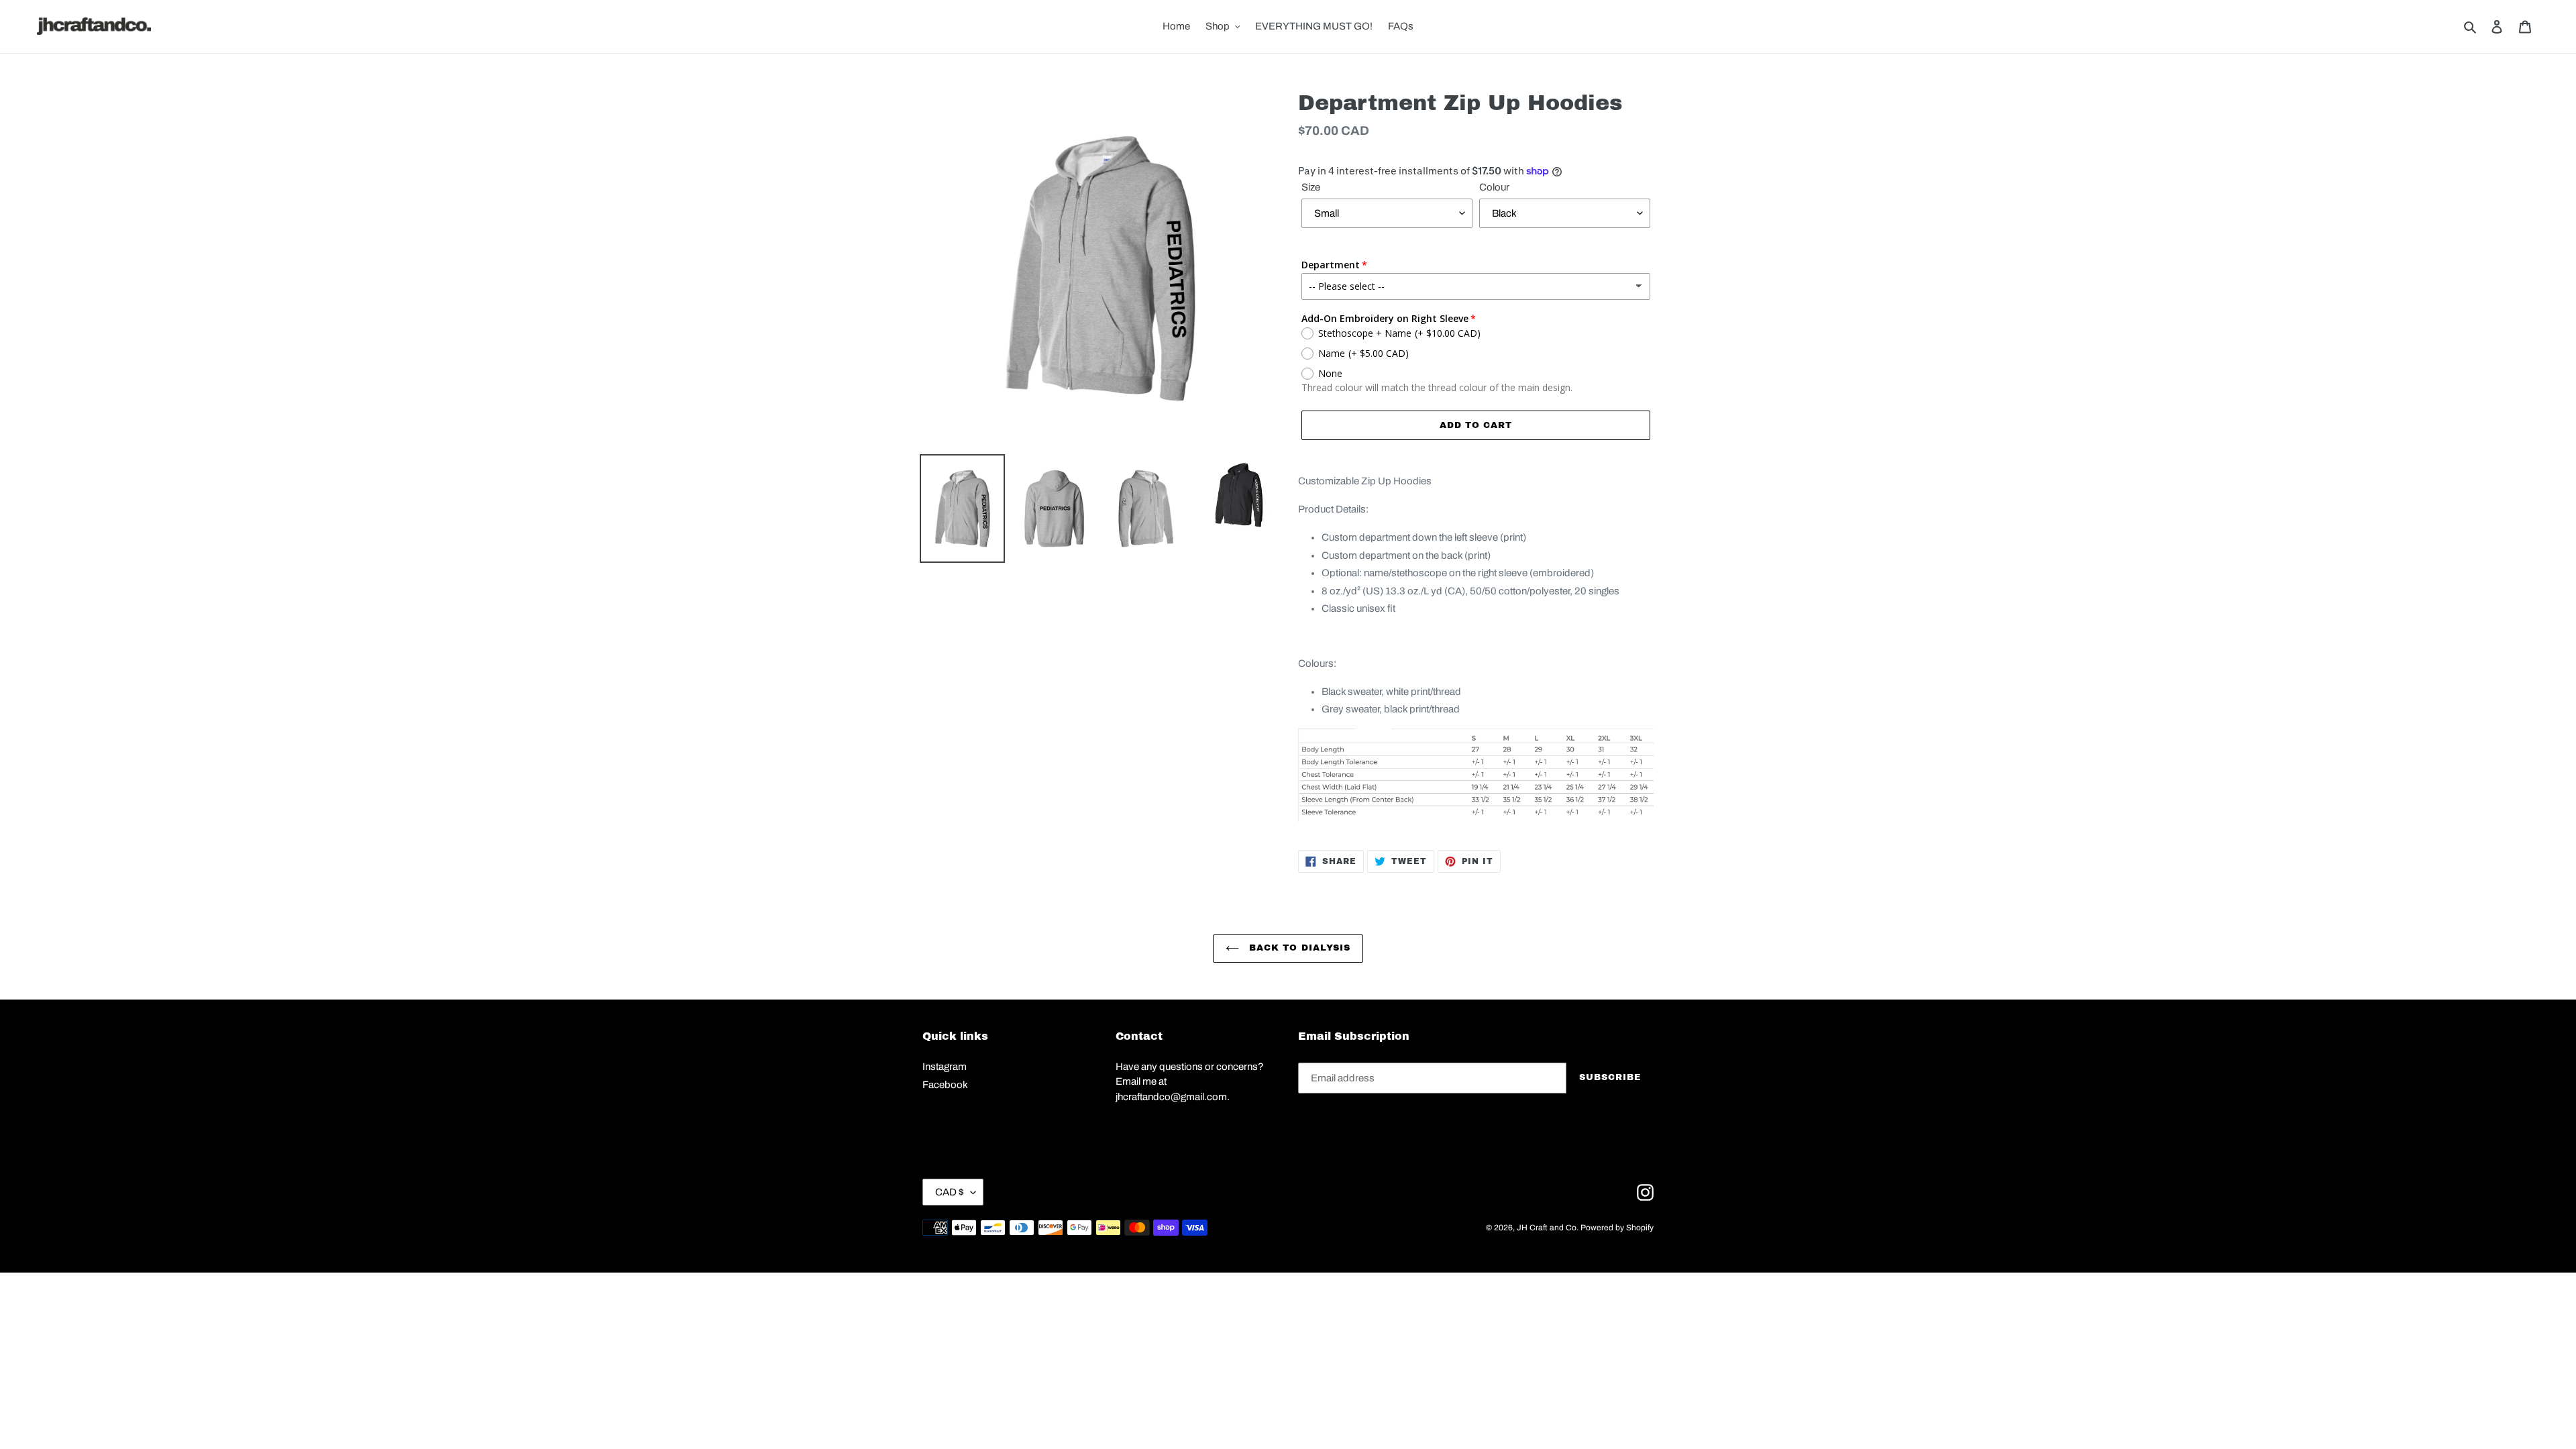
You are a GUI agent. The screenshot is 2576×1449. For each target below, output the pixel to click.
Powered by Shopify (1617, 1228)
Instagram (945, 1067)
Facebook (945, 1085)
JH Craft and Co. (1548, 1228)
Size (1311, 187)
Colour (1494, 187)
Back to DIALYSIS (1298, 948)
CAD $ (950, 1192)
